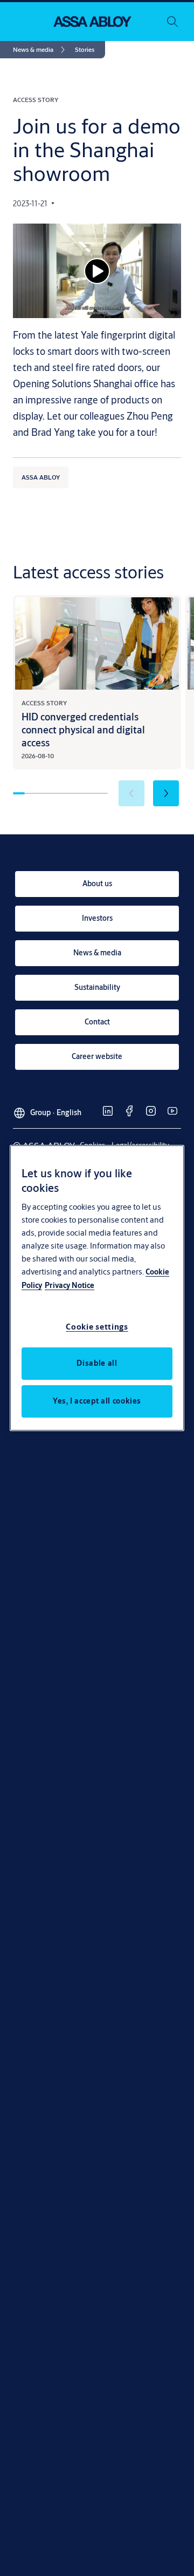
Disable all (97, 1363)
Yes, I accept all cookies (97, 1401)
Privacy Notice (70, 1285)
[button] (85, 50)
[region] (97, 1288)
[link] (41, 50)
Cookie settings (97, 1327)
